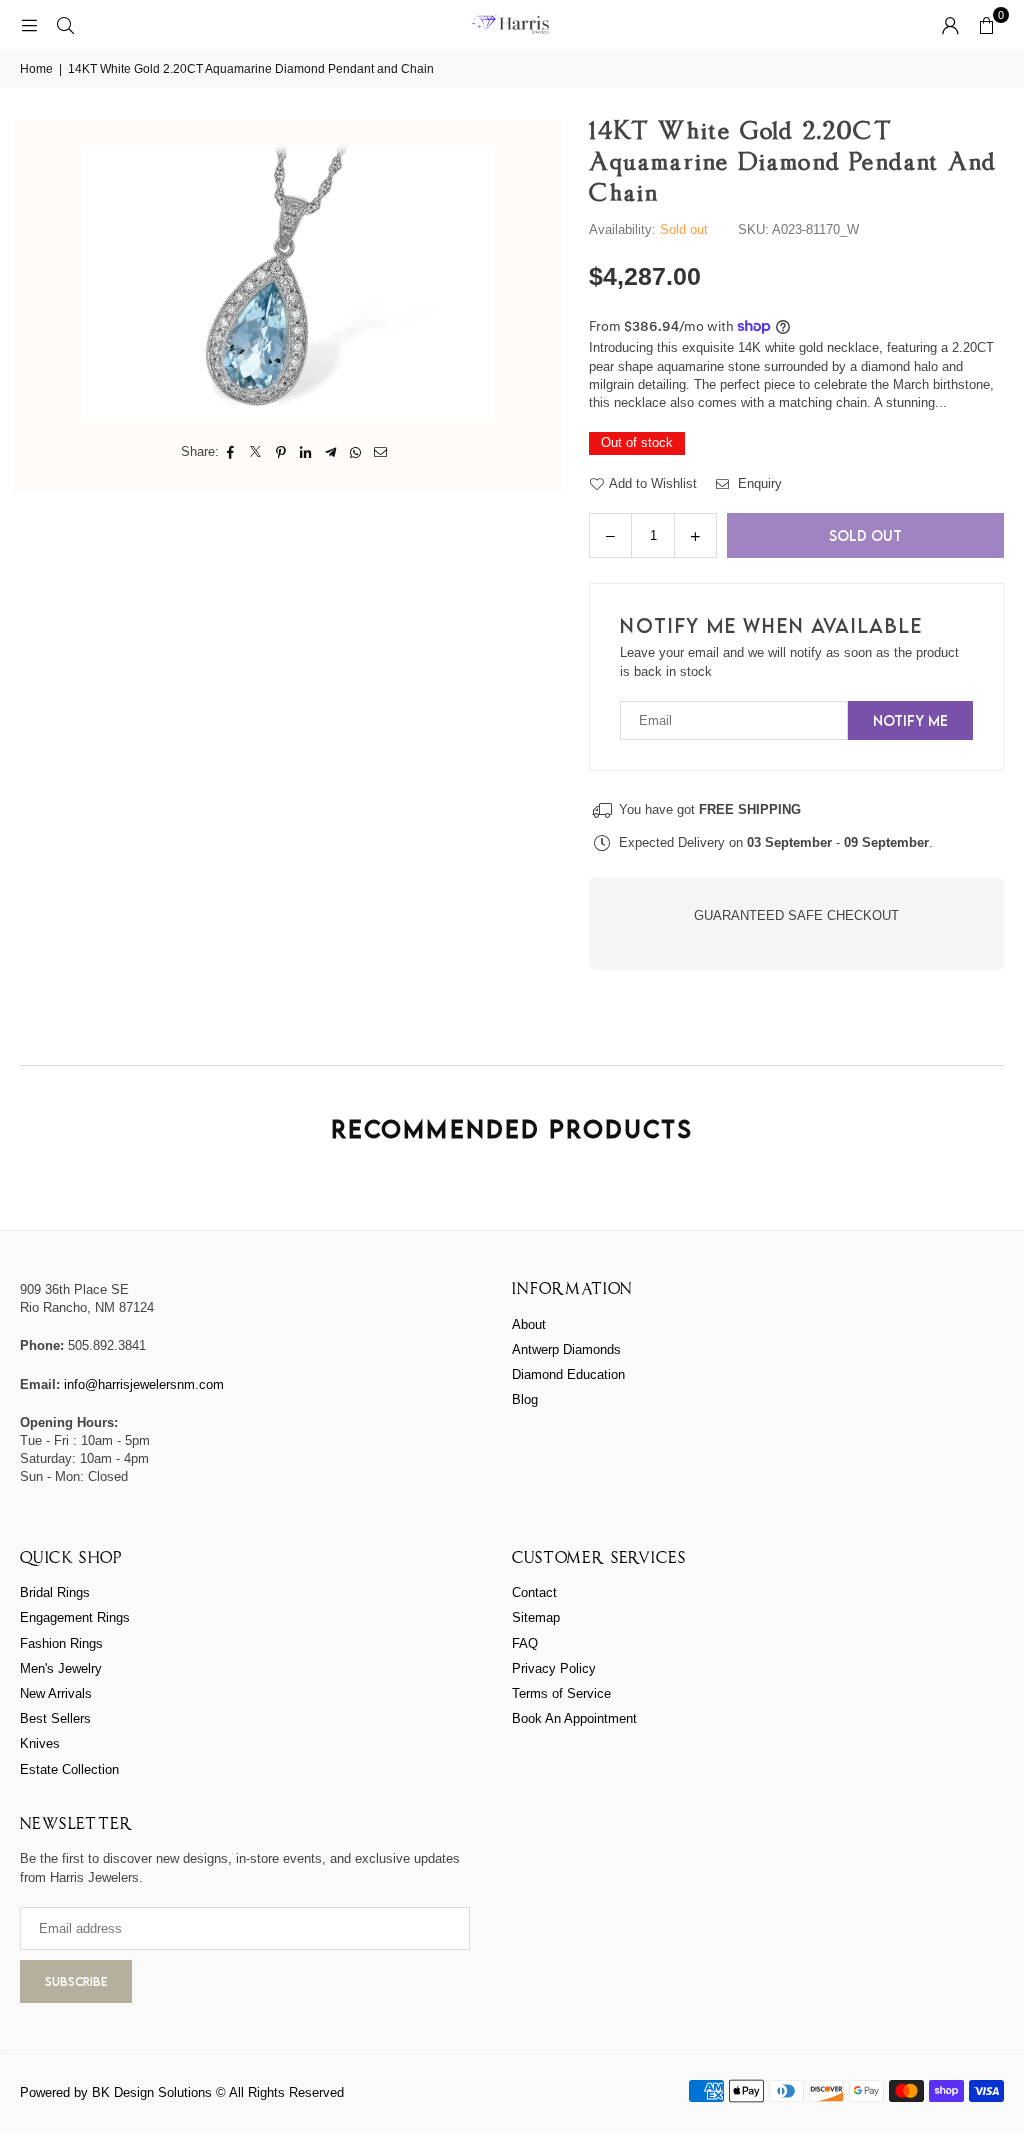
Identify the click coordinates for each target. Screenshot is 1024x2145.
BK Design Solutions (152, 2092)
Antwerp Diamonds (566, 1349)
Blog (525, 1399)
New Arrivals (56, 1693)
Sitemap (536, 1617)
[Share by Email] (381, 452)
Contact (534, 1592)
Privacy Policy (554, 1668)
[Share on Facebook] (231, 452)
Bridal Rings (55, 1592)
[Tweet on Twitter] (256, 452)
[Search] (65, 24)
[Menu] (29, 24)
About (529, 1324)
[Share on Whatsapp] (356, 452)
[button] (986, 25)
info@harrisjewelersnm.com (144, 1384)
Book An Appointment (574, 1718)
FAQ (525, 1643)
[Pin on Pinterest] (281, 452)
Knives (40, 1743)
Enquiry (758, 483)
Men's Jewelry (61, 1668)
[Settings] (950, 25)
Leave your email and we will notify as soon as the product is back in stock (789, 661)
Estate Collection (69, 1769)
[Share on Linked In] (306, 452)
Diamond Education (568, 1374)
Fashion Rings (61, 1643)
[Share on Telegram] (331, 452)
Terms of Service (561, 1693)
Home (36, 69)
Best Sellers (55, 1718)
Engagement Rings (75, 1617)
